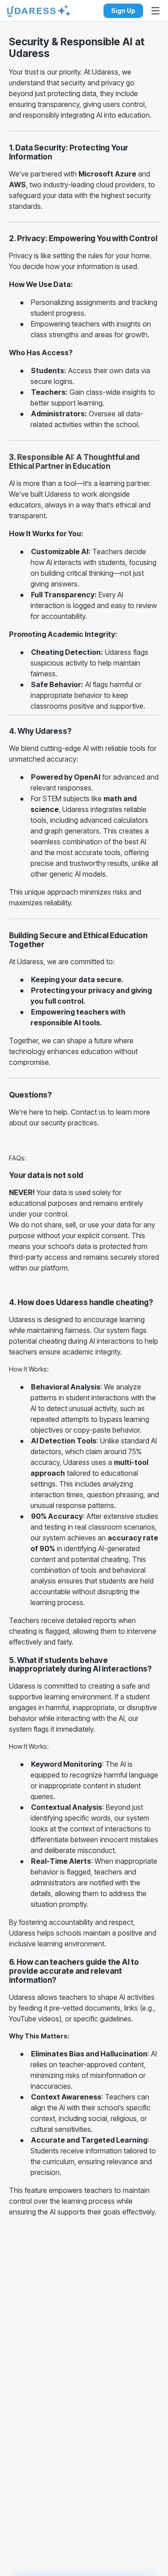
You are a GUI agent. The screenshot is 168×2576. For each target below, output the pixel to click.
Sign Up (123, 11)
